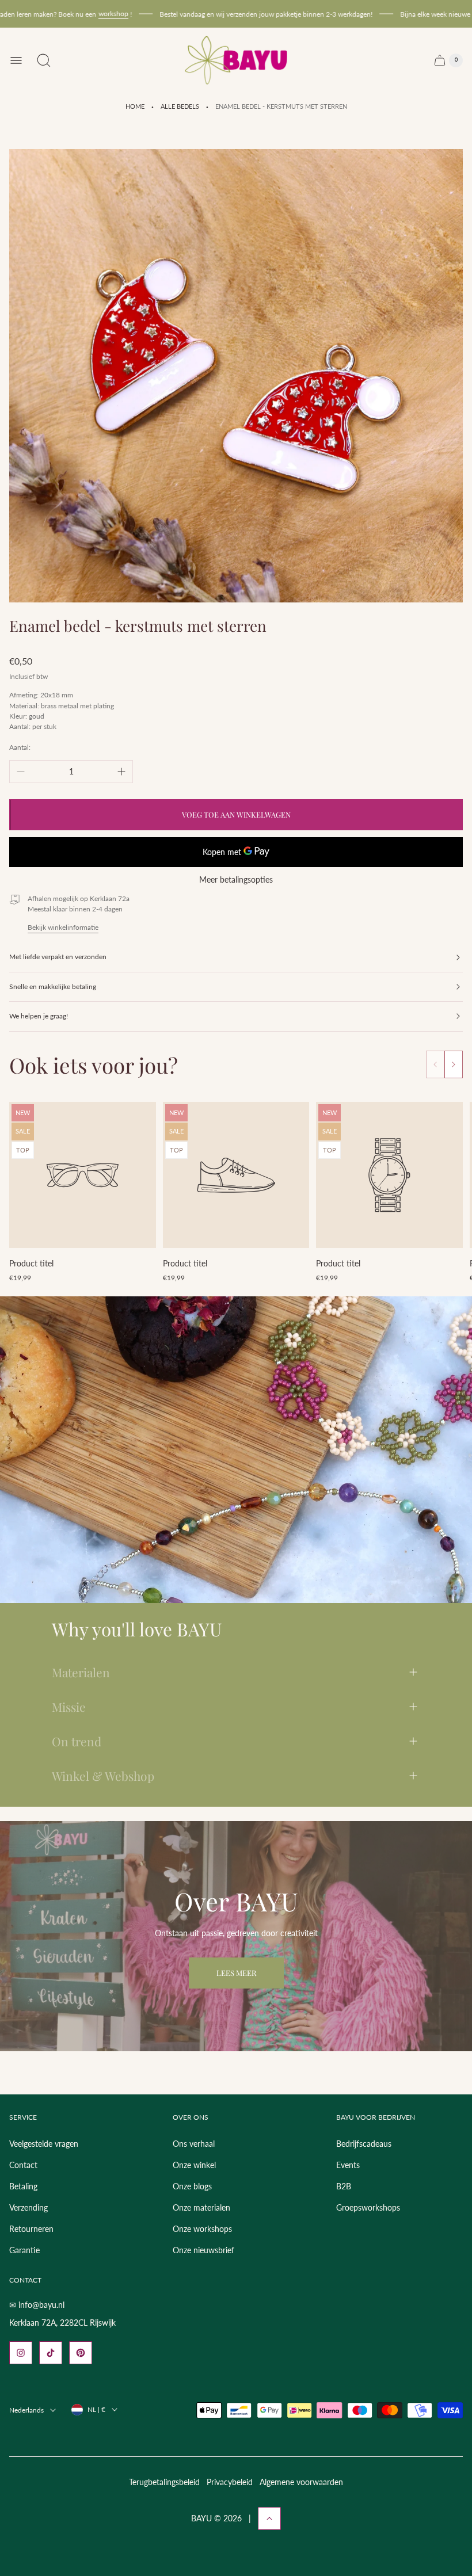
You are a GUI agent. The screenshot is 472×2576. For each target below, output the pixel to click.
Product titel (31, 1263)
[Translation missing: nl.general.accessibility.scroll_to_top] (269, 2518)
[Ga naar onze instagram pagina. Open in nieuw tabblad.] (21, 2353)
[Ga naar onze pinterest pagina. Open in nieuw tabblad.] (81, 2353)
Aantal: (20, 747)
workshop (86, 14)
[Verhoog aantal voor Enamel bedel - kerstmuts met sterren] (121, 772)
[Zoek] (44, 60)
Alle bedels (180, 106)
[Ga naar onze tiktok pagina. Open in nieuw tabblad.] (51, 2353)
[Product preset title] (83, 1175)
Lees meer (236, 1973)
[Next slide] (454, 1064)
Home (135, 106)
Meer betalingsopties (236, 880)
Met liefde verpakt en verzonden (58, 957)
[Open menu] (16, 60)
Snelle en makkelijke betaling (53, 986)
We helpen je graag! (39, 1016)
